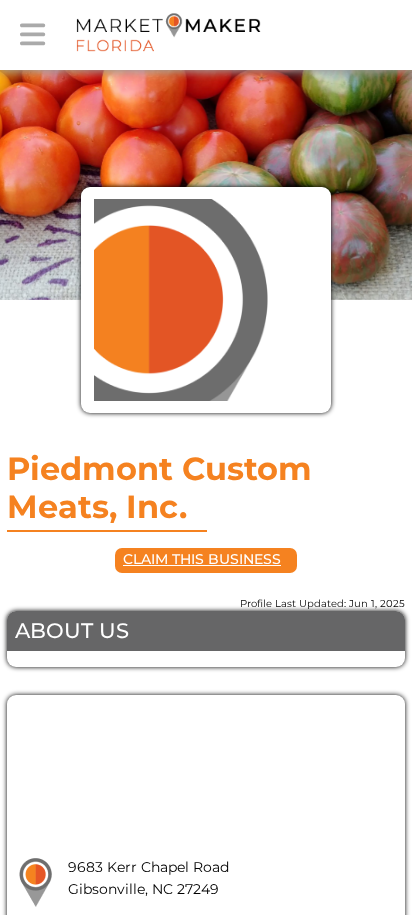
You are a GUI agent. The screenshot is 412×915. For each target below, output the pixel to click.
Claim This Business (202, 559)
